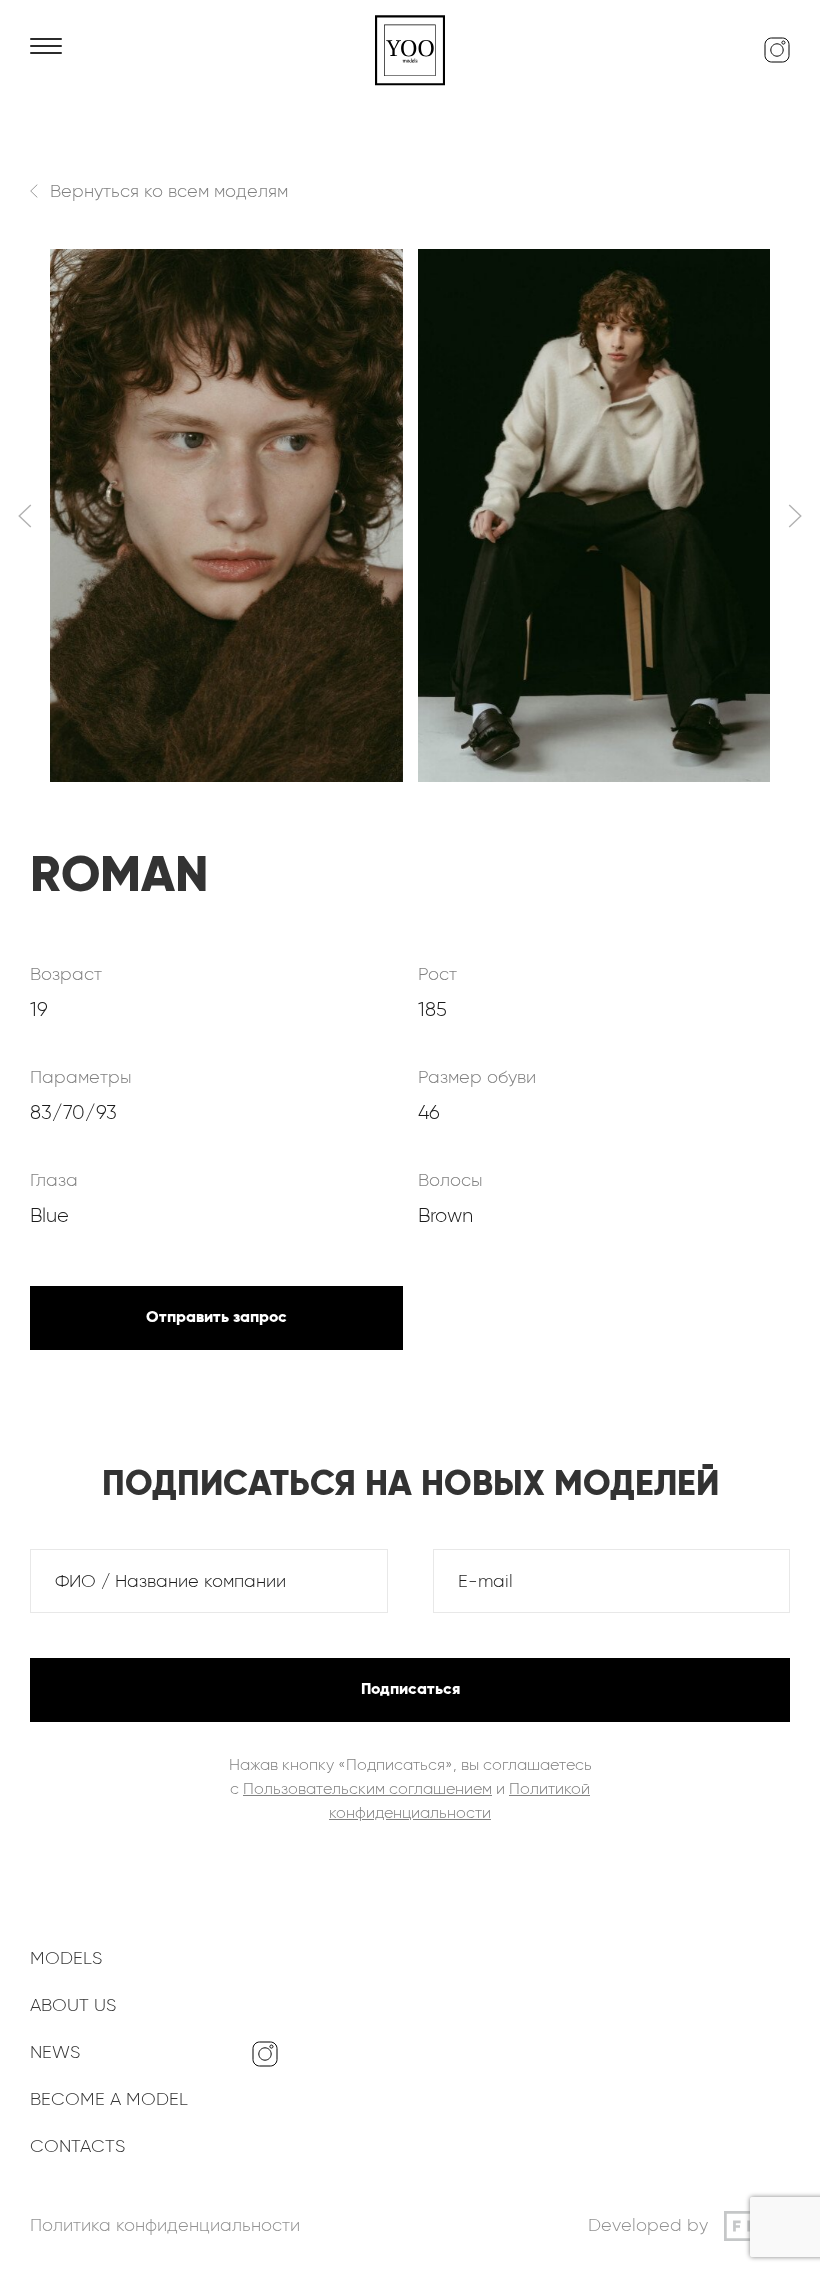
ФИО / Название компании (170, 1582)
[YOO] (410, 50)
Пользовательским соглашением (367, 1790)
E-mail (485, 1582)
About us (73, 2006)
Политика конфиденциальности (165, 2226)
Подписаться (410, 1690)
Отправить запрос (216, 1318)
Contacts (77, 2147)
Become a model (109, 2100)
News (55, 2053)
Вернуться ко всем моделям (169, 192)
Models (66, 1959)
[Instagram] (777, 50)
